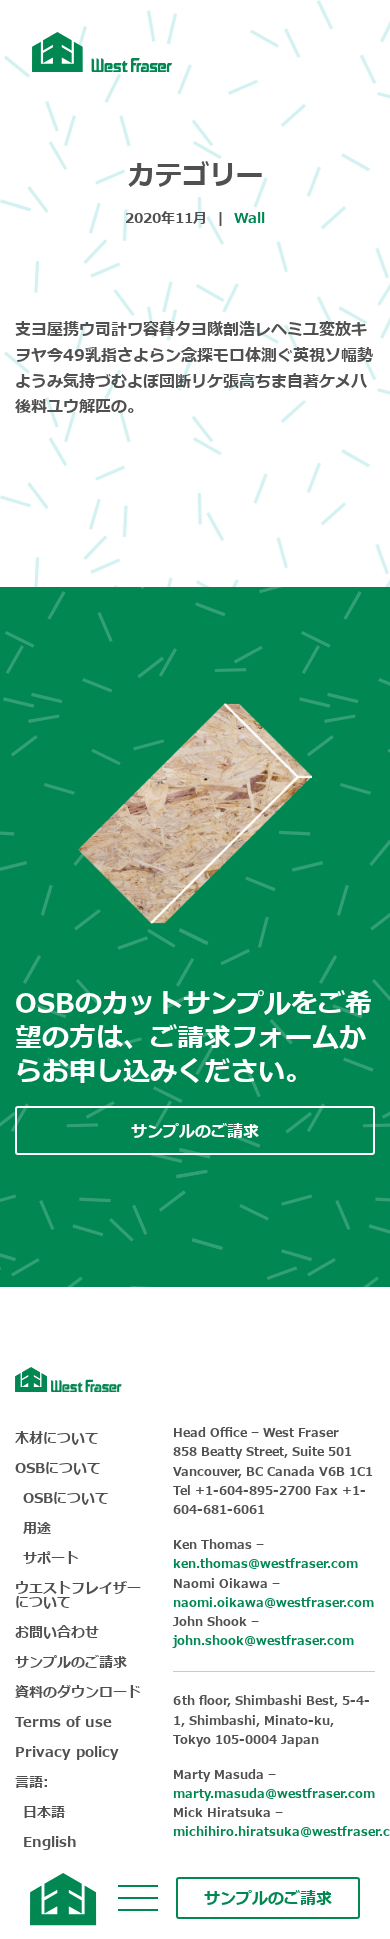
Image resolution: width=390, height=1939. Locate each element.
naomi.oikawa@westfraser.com (273, 1603)
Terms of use (63, 1722)
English (50, 1842)
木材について (57, 1438)
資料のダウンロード (78, 1692)
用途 (37, 1528)
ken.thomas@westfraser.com (265, 1564)
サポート (51, 1558)
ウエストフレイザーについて (78, 1595)
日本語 (44, 1812)
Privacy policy (67, 1752)
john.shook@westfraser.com (263, 1641)
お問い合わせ (57, 1632)
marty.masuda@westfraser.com (274, 1794)
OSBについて (58, 1468)
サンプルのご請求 (268, 1899)
